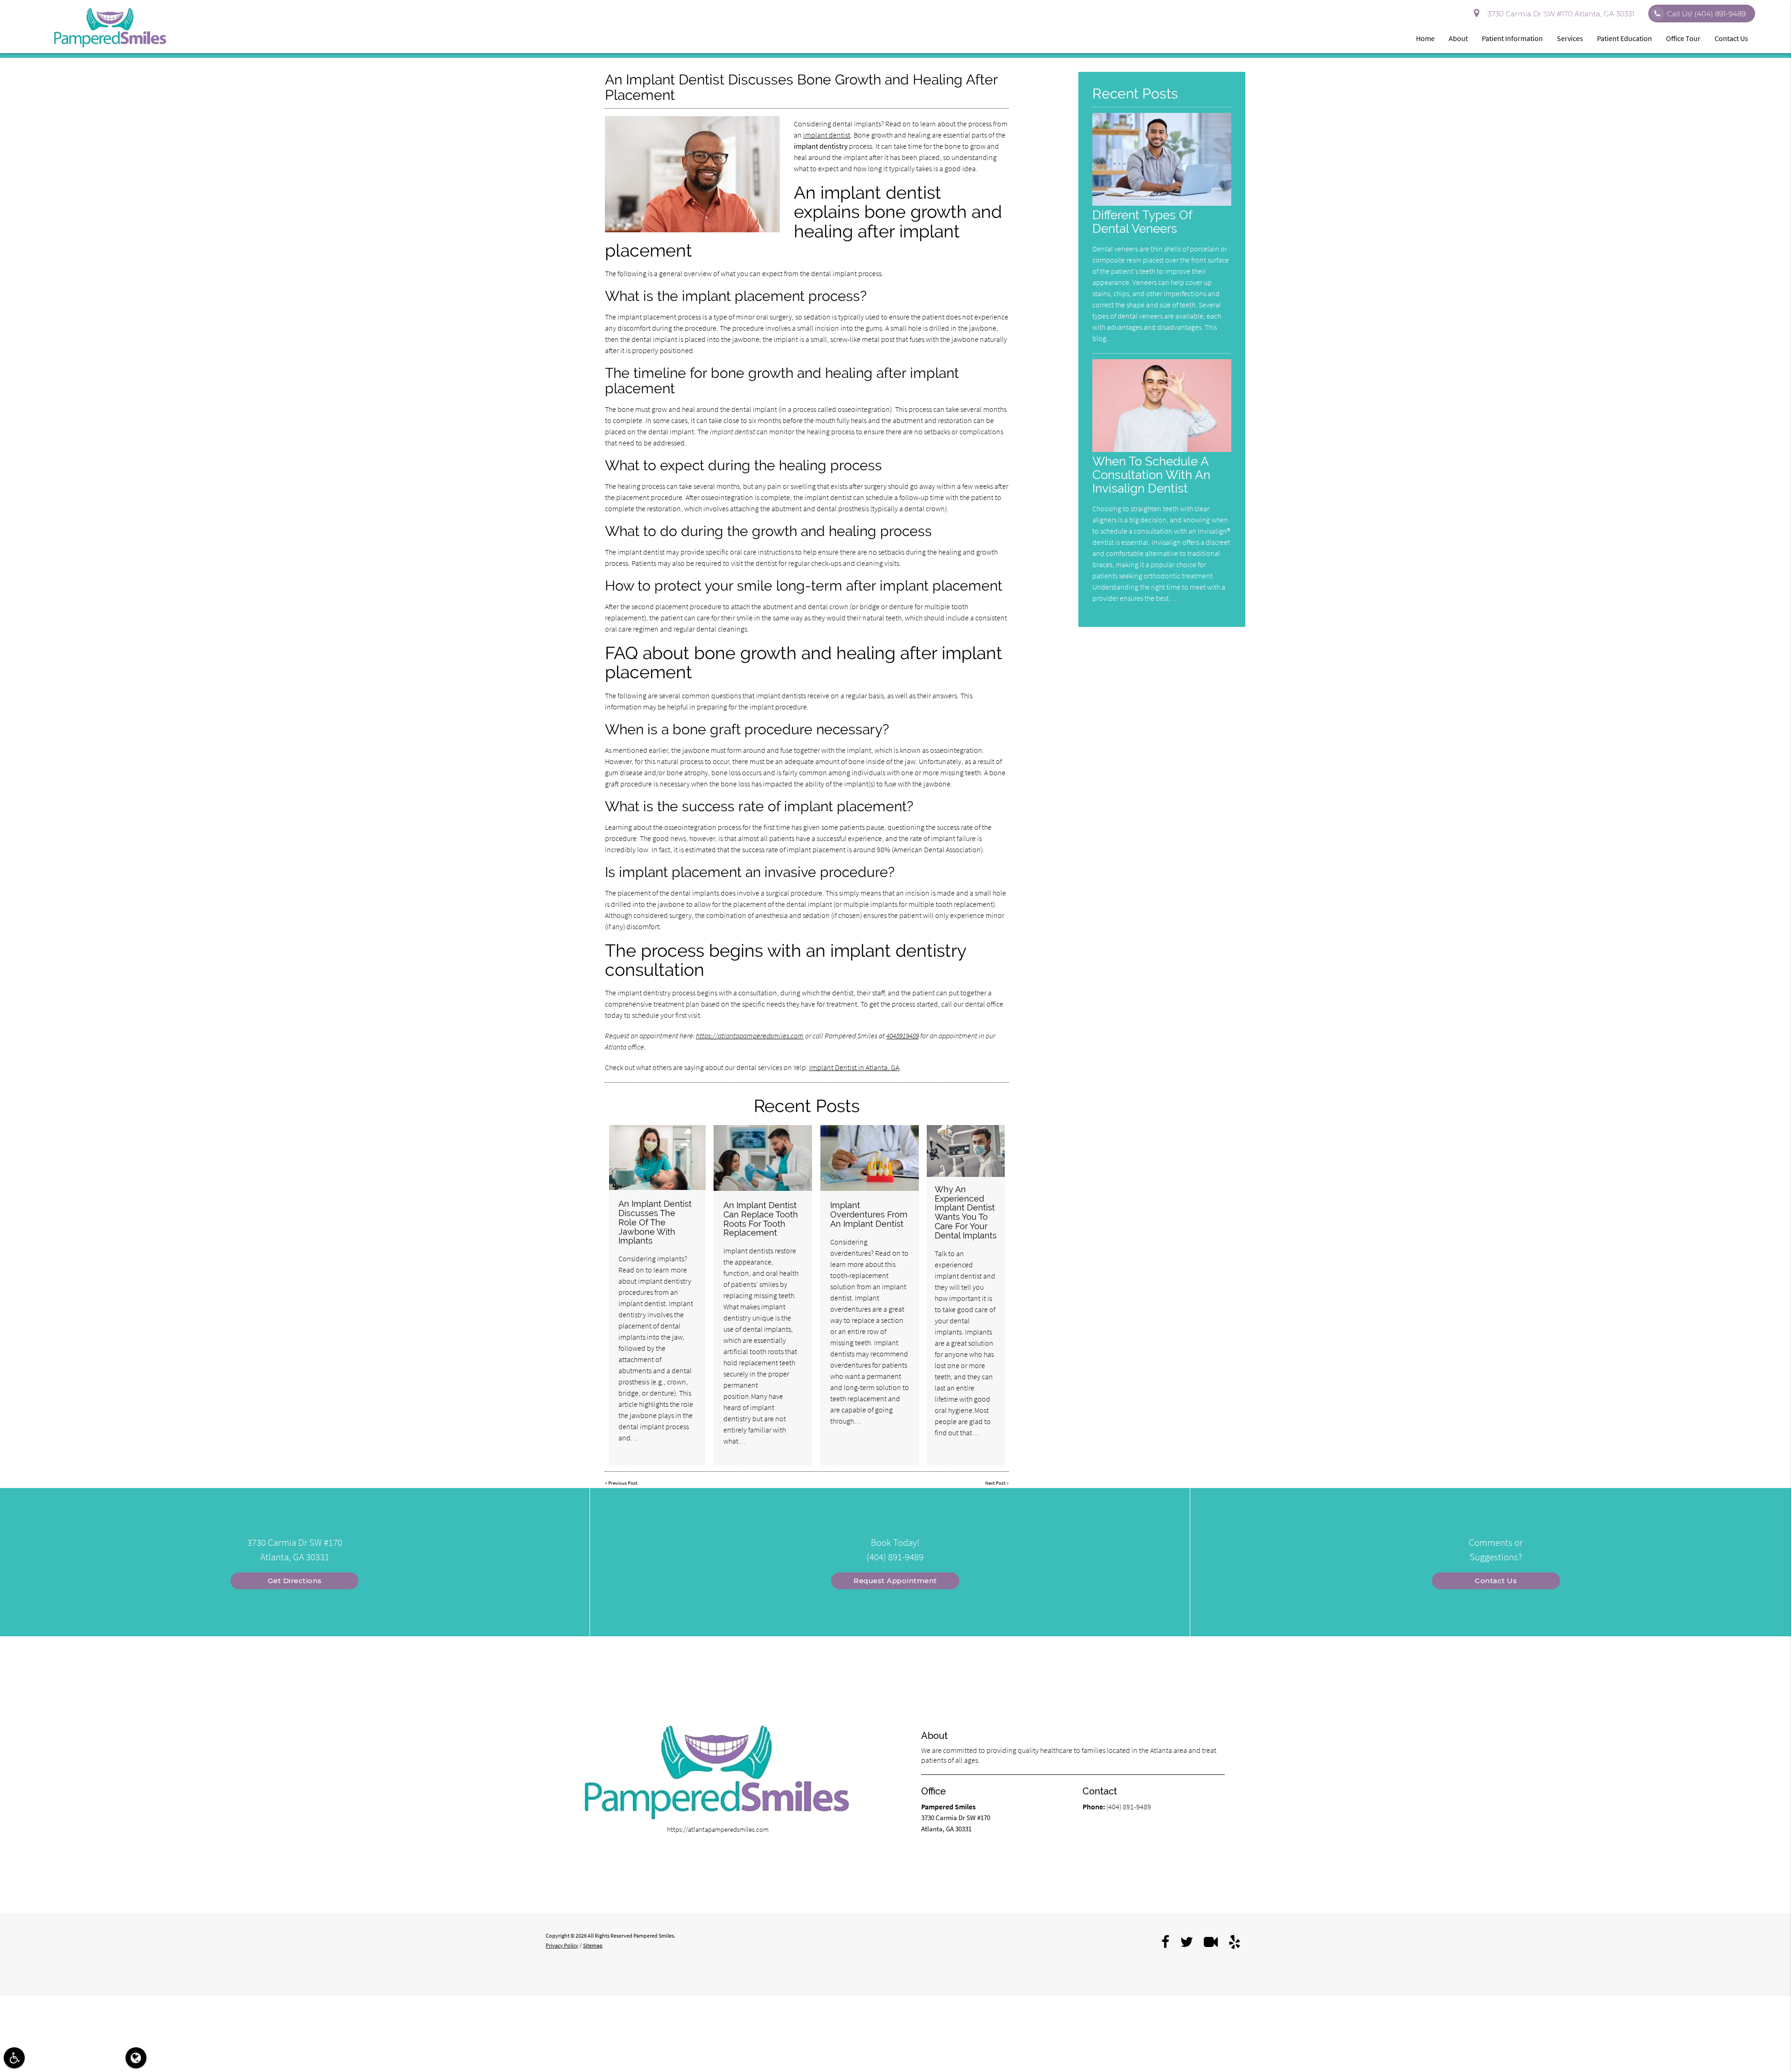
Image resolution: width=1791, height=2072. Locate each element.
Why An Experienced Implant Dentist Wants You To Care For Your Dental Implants (966, 1212)
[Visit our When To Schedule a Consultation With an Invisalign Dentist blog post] (1162, 449)
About (1458, 38)
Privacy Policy (562, 1945)
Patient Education (1624, 38)
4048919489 (902, 1036)
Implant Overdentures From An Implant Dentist (869, 1214)
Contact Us (1731, 38)
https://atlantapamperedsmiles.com (750, 1036)
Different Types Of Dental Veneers (1142, 222)
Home (1425, 38)
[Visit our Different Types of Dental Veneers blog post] (1162, 203)
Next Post (995, 1483)
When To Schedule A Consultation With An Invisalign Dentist (1151, 475)
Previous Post (623, 1483)
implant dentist (827, 135)
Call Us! (1706, 14)
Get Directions (295, 1581)
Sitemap (593, 1945)
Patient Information (1512, 38)
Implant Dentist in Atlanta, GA (854, 1067)
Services (1570, 38)
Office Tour (1683, 38)
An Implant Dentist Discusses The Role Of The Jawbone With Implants (655, 1222)
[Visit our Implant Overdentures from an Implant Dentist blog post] (870, 1158)
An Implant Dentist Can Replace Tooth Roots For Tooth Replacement (761, 1219)
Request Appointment (895, 1581)
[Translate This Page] (136, 2058)
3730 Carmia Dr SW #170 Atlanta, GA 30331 (1559, 14)
